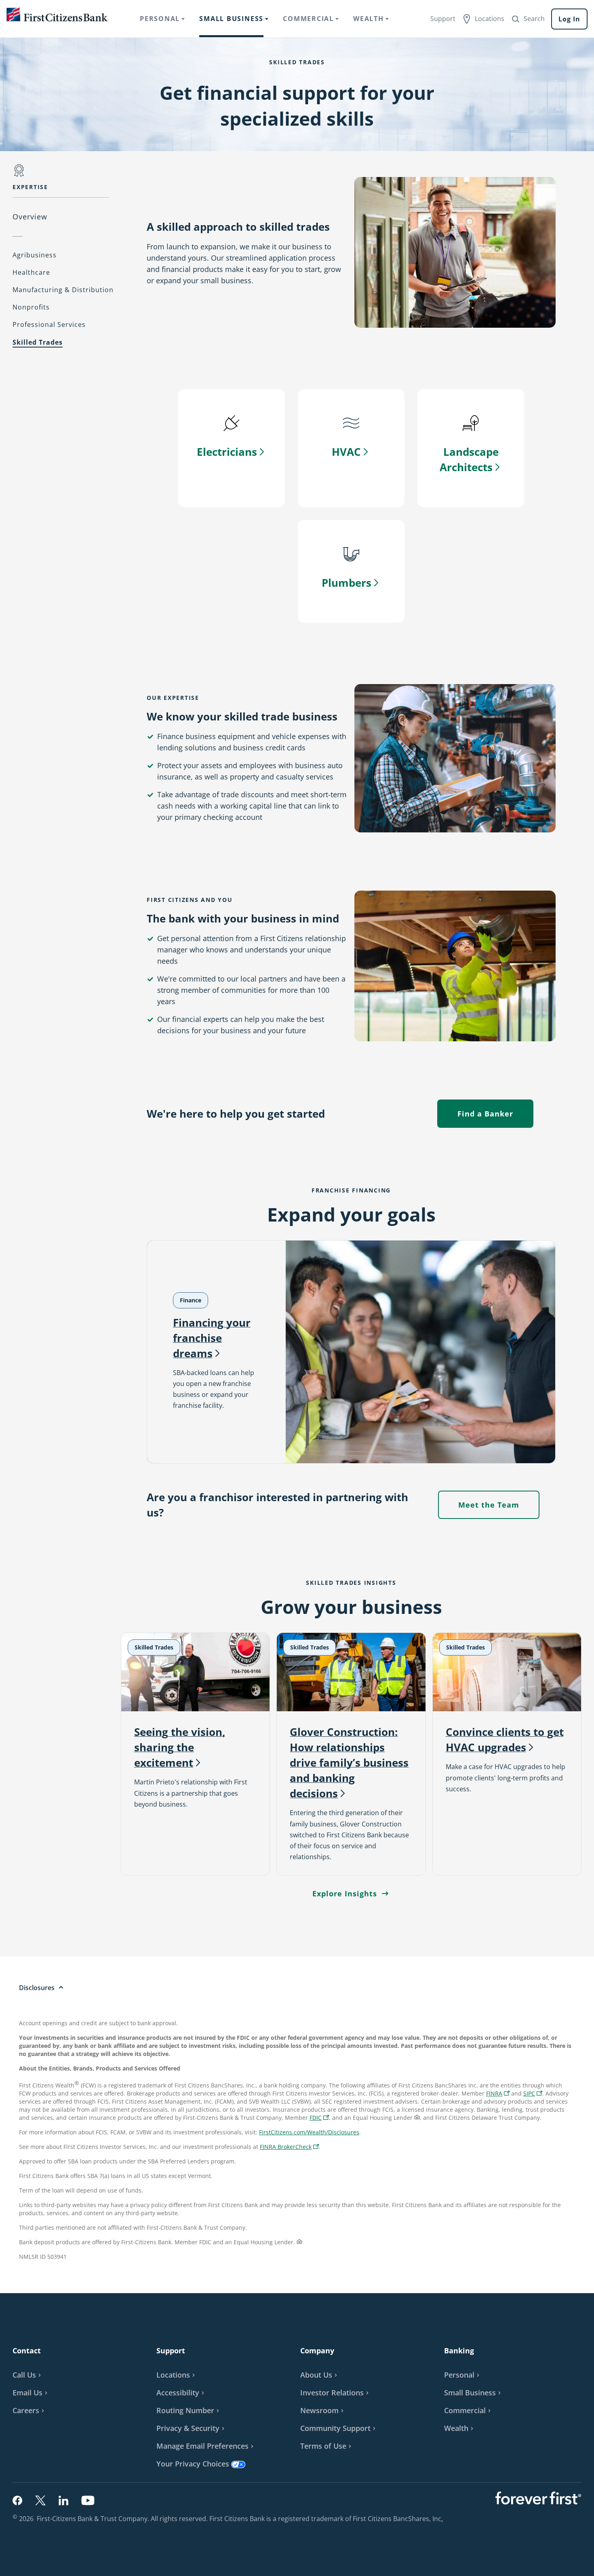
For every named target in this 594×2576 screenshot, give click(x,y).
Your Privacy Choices (193, 2464)
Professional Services (49, 324)
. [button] (443, 2519)
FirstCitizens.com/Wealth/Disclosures (309, 2132)
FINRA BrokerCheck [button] (290, 2147)
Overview (30, 217)
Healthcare (31, 272)
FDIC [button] (320, 2118)
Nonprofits (31, 307)
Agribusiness (35, 255)
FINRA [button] (499, 2094)
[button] (31, 2393)
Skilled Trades (38, 342)
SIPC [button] (534, 2094)
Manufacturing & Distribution (63, 290)
